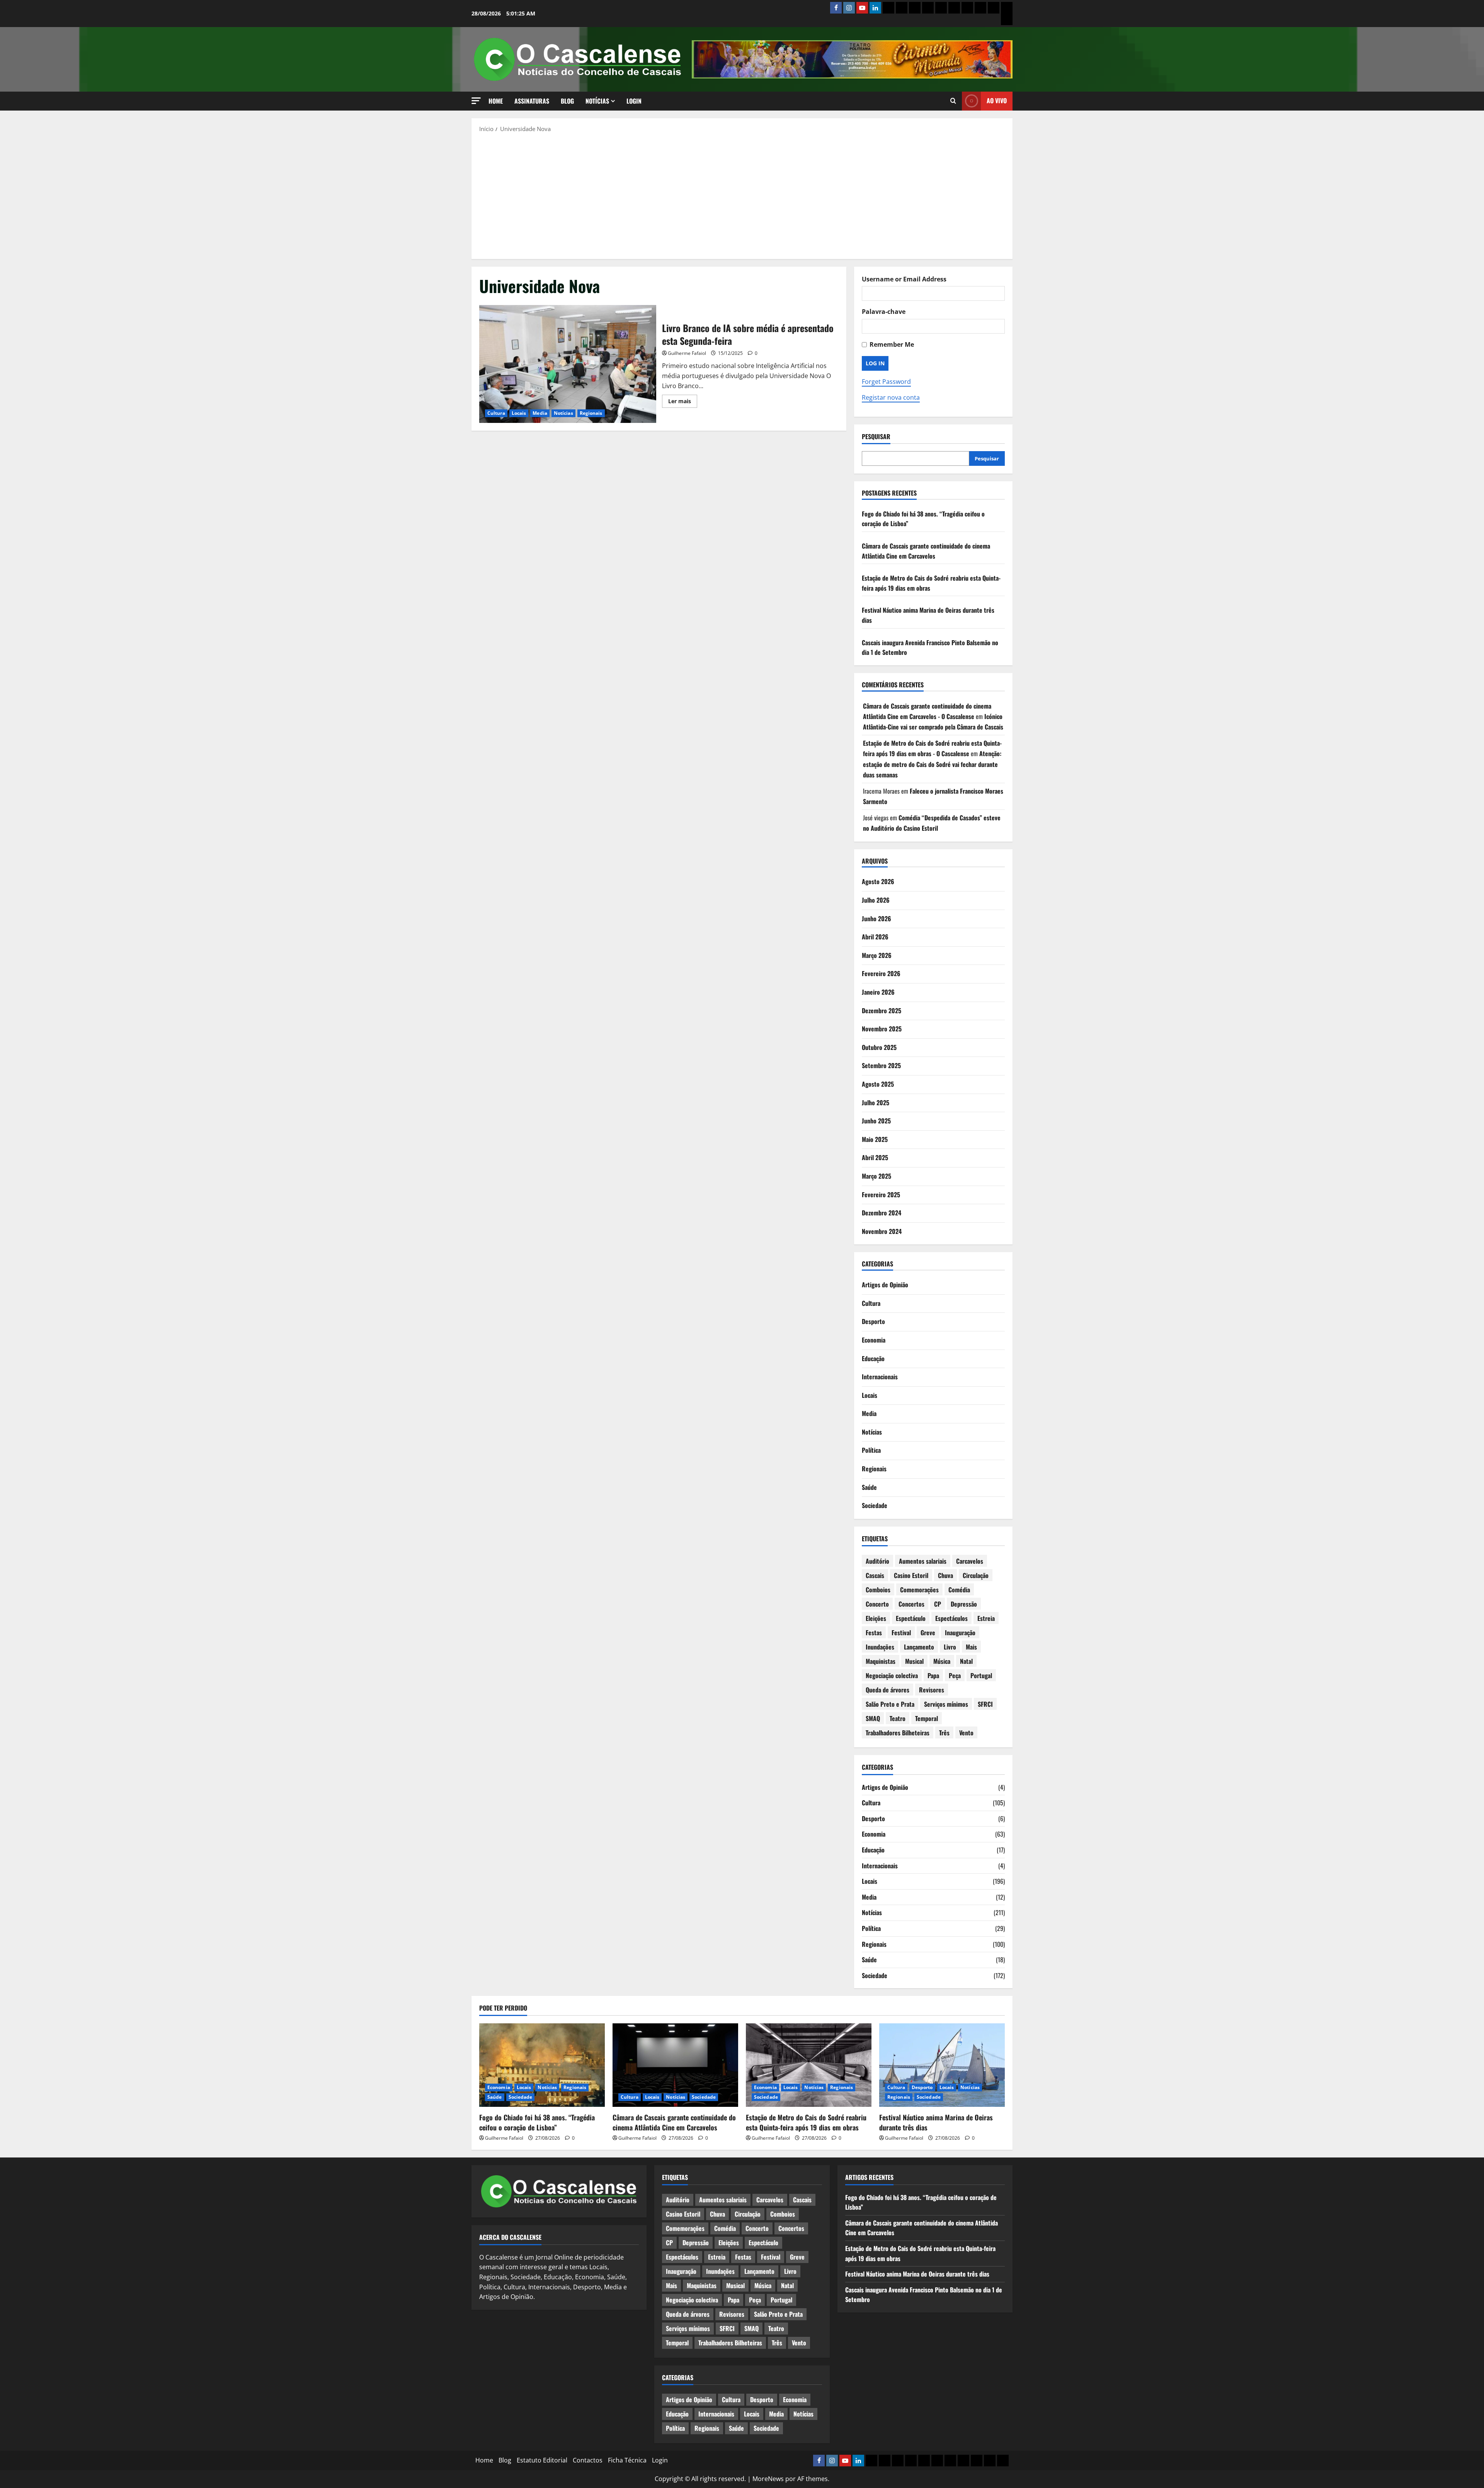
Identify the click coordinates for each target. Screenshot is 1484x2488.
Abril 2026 (875, 937)
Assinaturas (532, 101)
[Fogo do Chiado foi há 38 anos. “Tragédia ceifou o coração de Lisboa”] (542, 2065)
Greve (928, 1633)
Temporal (927, 1718)
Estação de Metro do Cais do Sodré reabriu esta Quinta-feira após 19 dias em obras (806, 2122)
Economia (874, 1340)
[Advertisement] (742, 195)
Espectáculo (911, 1618)
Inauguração (960, 1633)
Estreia (986, 1618)
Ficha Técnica (627, 2460)
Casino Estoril (911, 1575)
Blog (567, 101)
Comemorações (919, 1590)
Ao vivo (997, 101)
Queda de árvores (888, 1690)
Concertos (911, 1604)
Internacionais (880, 1377)
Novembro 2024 (882, 1231)
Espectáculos (951, 1618)
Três (944, 1733)
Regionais (591, 413)
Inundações (880, 1647)
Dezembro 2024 (882, 1213)
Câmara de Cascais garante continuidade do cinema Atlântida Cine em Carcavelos (926, 551)
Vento (966, 1733)
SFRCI (985, 1704)
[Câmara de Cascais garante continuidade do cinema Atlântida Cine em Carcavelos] (675, 2065)
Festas (874, 1633)
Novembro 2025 (882, 1029)
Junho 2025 (876, 1121)
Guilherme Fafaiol (687, 353)
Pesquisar (876, 437)
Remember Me (892, 344)
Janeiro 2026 (878, 992)
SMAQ (873, 1718)
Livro (950, 1647)
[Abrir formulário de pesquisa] (953, 101)
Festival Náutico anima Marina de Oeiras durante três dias (936, 2122)
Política (871, 1450)
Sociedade (875, 1505)
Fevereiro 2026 (881, 973)
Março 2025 (876, 1176)
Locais (519, 413)
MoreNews (768, 2479)
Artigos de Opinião (885, 1285)
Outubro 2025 (879, 1047)
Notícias (597, 101)
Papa (933, 1675)
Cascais (875, 1575)
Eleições (876, 1618)
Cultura (496, 413)
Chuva (945, 1575)
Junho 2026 (876, 919)
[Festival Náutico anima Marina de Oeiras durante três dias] (942, 2065)
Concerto (877, 1604)
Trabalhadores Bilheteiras (898, 1733)
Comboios (878, 1590)
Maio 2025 (875, 1139)
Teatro (898, 1718)
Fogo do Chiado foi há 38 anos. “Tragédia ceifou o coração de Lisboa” (537, 2122)
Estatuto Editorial (542, 2460)
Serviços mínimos (946, 1704)
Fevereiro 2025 (881, 1195)
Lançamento (919, 1647)
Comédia (959, 1590)
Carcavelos (970, 1561)
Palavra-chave (884, 312)
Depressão (964, 1604)
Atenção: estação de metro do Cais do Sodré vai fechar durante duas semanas (932, 764)
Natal (966, 1661)
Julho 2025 (876, 1103)
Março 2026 (877, 955)
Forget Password (886, 382)
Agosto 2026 (878, 881)
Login (634, 101)
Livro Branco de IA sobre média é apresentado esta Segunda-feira (568, 364)
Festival (901, 1633)
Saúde (869, 1487)
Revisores (932, 1690)
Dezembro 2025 (882, 1011)
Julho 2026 (876, 900)
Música (942, 1661)
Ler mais (683, 402)
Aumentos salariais (923, 1561)
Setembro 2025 (881, 1065)
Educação (873, 1358)
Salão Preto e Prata (890, 1704)
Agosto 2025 (878, 1084)
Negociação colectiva (892, 1675)
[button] (476, 101)
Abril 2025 (875, 1157)
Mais (971, 1647)
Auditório (877, 1561)
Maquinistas (881, 1661)
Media (540, 413)
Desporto (873, 1321)
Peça (955, 1675)
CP (938, 1604)
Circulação (976, 1575)
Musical (914, 1661)
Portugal (981, 1675)
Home (496, 101)
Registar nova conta (891, 397)
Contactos (588, 2460)
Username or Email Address (904, 279)
